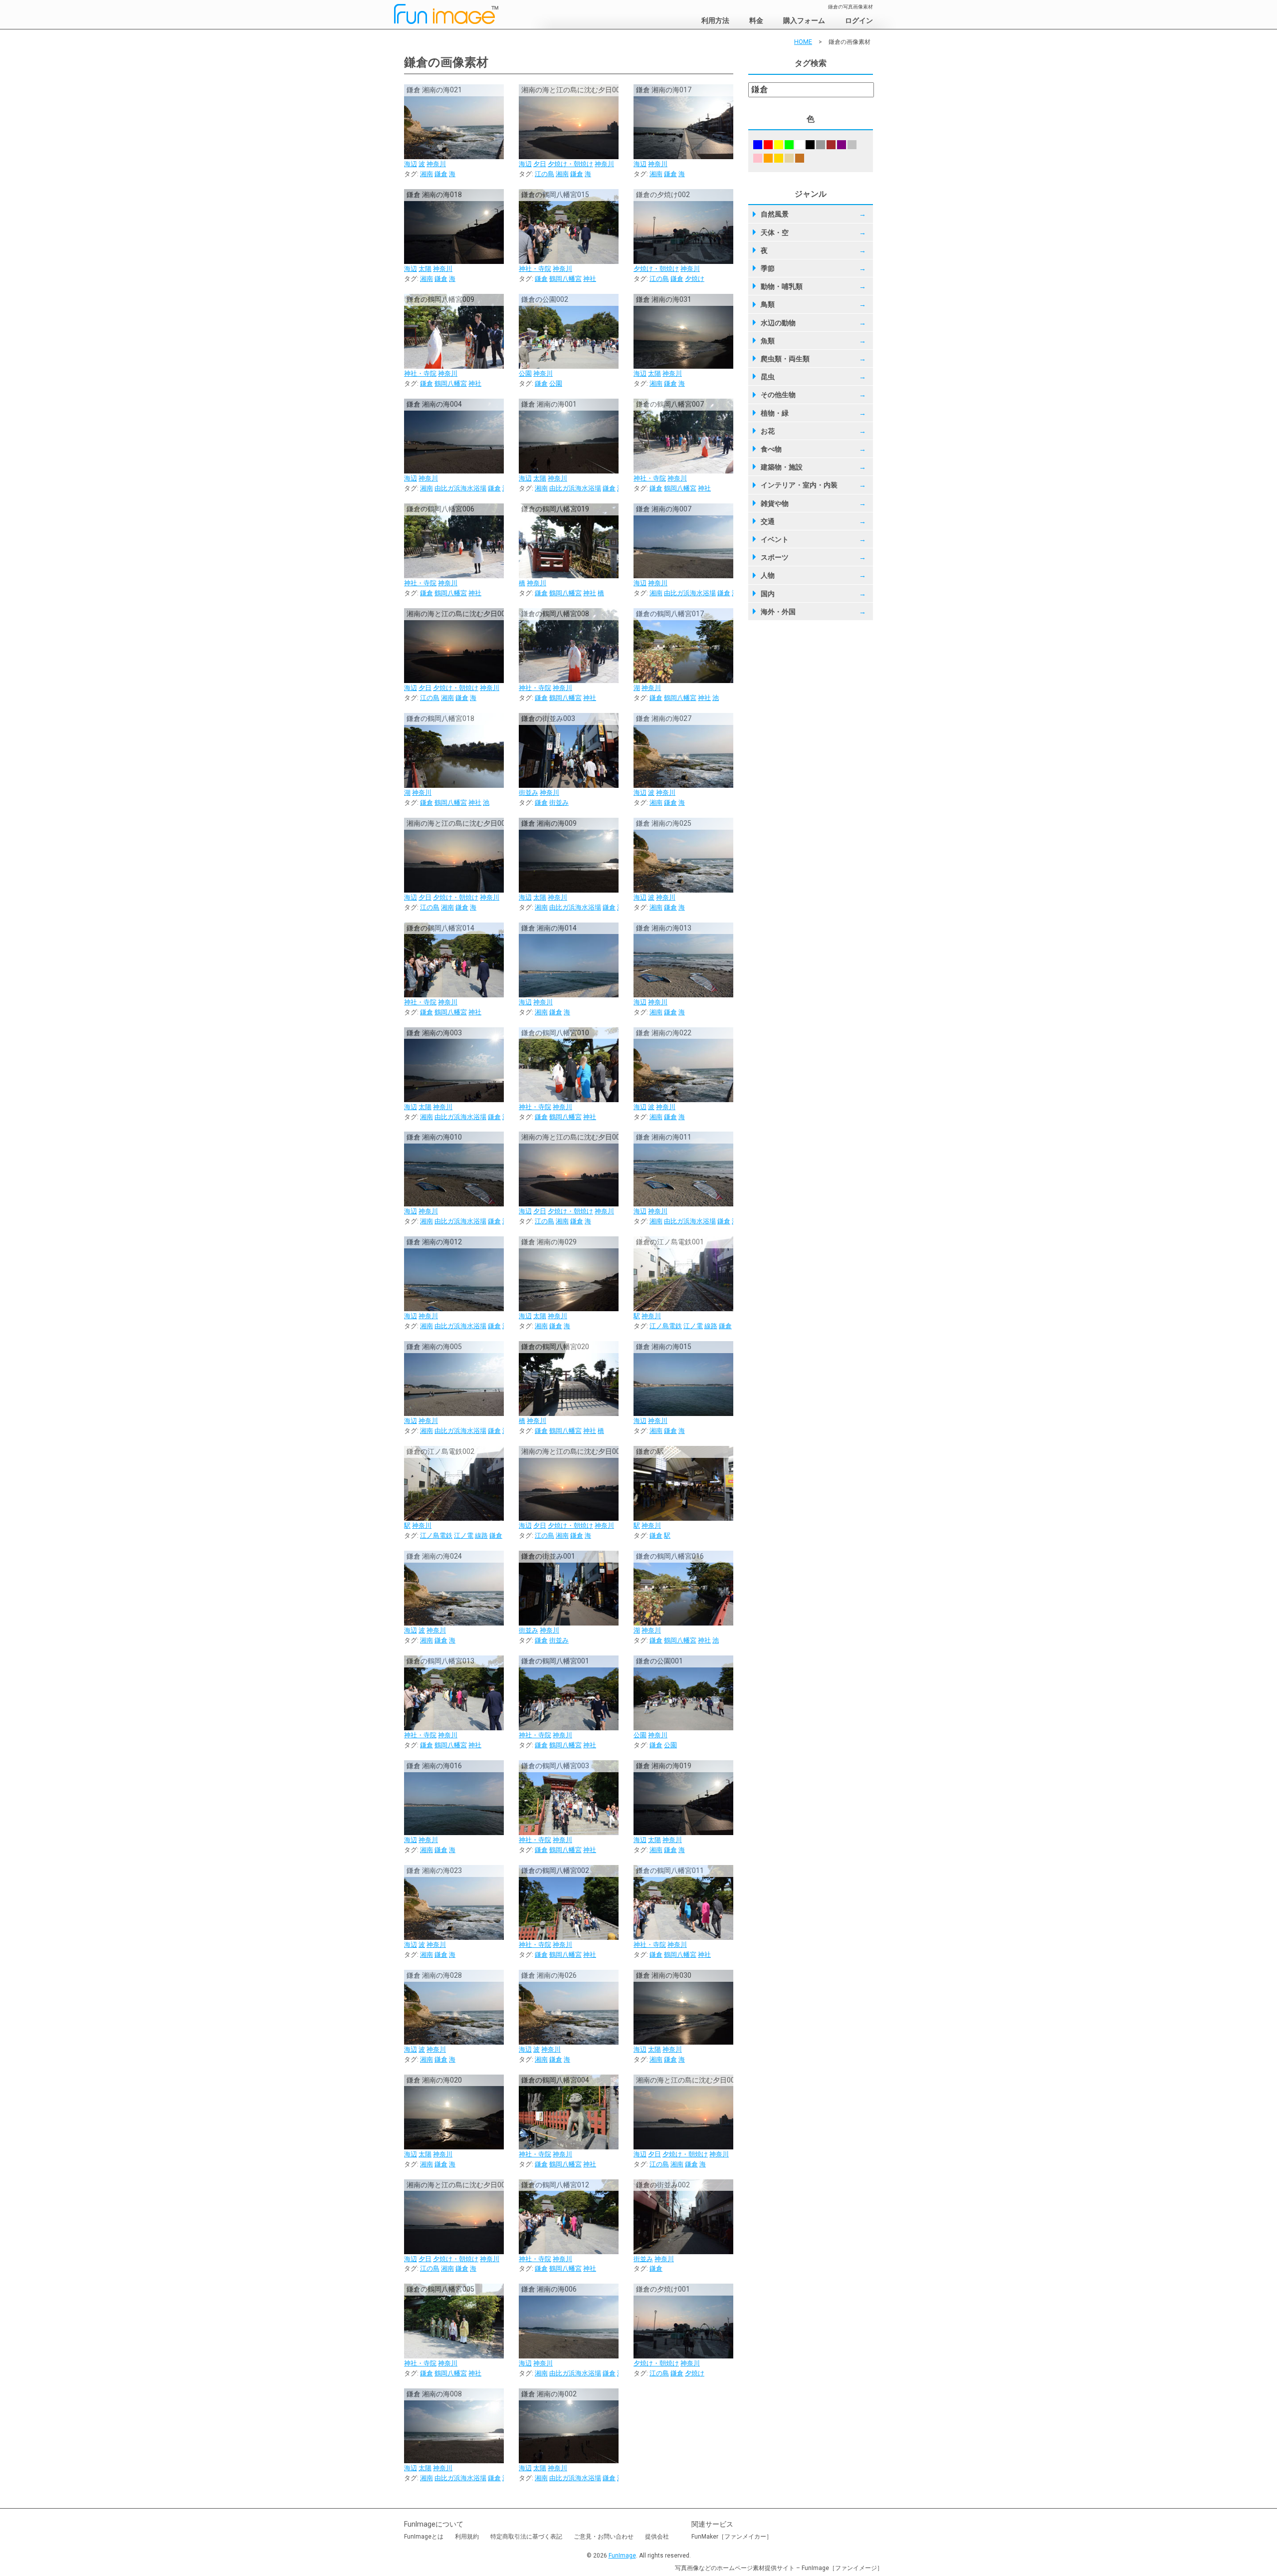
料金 (756, 20)
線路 (711, 1326)
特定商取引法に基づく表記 (526, 2537)
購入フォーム (804, 20)
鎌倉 (441, 174)
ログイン (859, 20)
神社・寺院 (535, 269)
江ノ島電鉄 (666, 1326)
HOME (803, 42)
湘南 (426, 174)
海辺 (411, 164)
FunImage (622, 2556)
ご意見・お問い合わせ (604, 2537)
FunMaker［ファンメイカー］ (732, 2537)
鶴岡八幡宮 (565, 279)
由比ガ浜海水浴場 (460, 488)
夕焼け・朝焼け (570, 164)
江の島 (544, 174)
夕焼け (695, 279)
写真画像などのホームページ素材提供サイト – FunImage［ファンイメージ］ (779, 2568)
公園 (525, 373)
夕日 (540, 164)
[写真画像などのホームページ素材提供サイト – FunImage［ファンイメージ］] (463, 16)
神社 (590, 279)
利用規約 (467, 2537)
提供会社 (657, 2537)
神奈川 (436, 164)
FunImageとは (424, 2537)
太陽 (425, 269)
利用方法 (715, 20)
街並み (529, 793)
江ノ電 (693, 1326)
